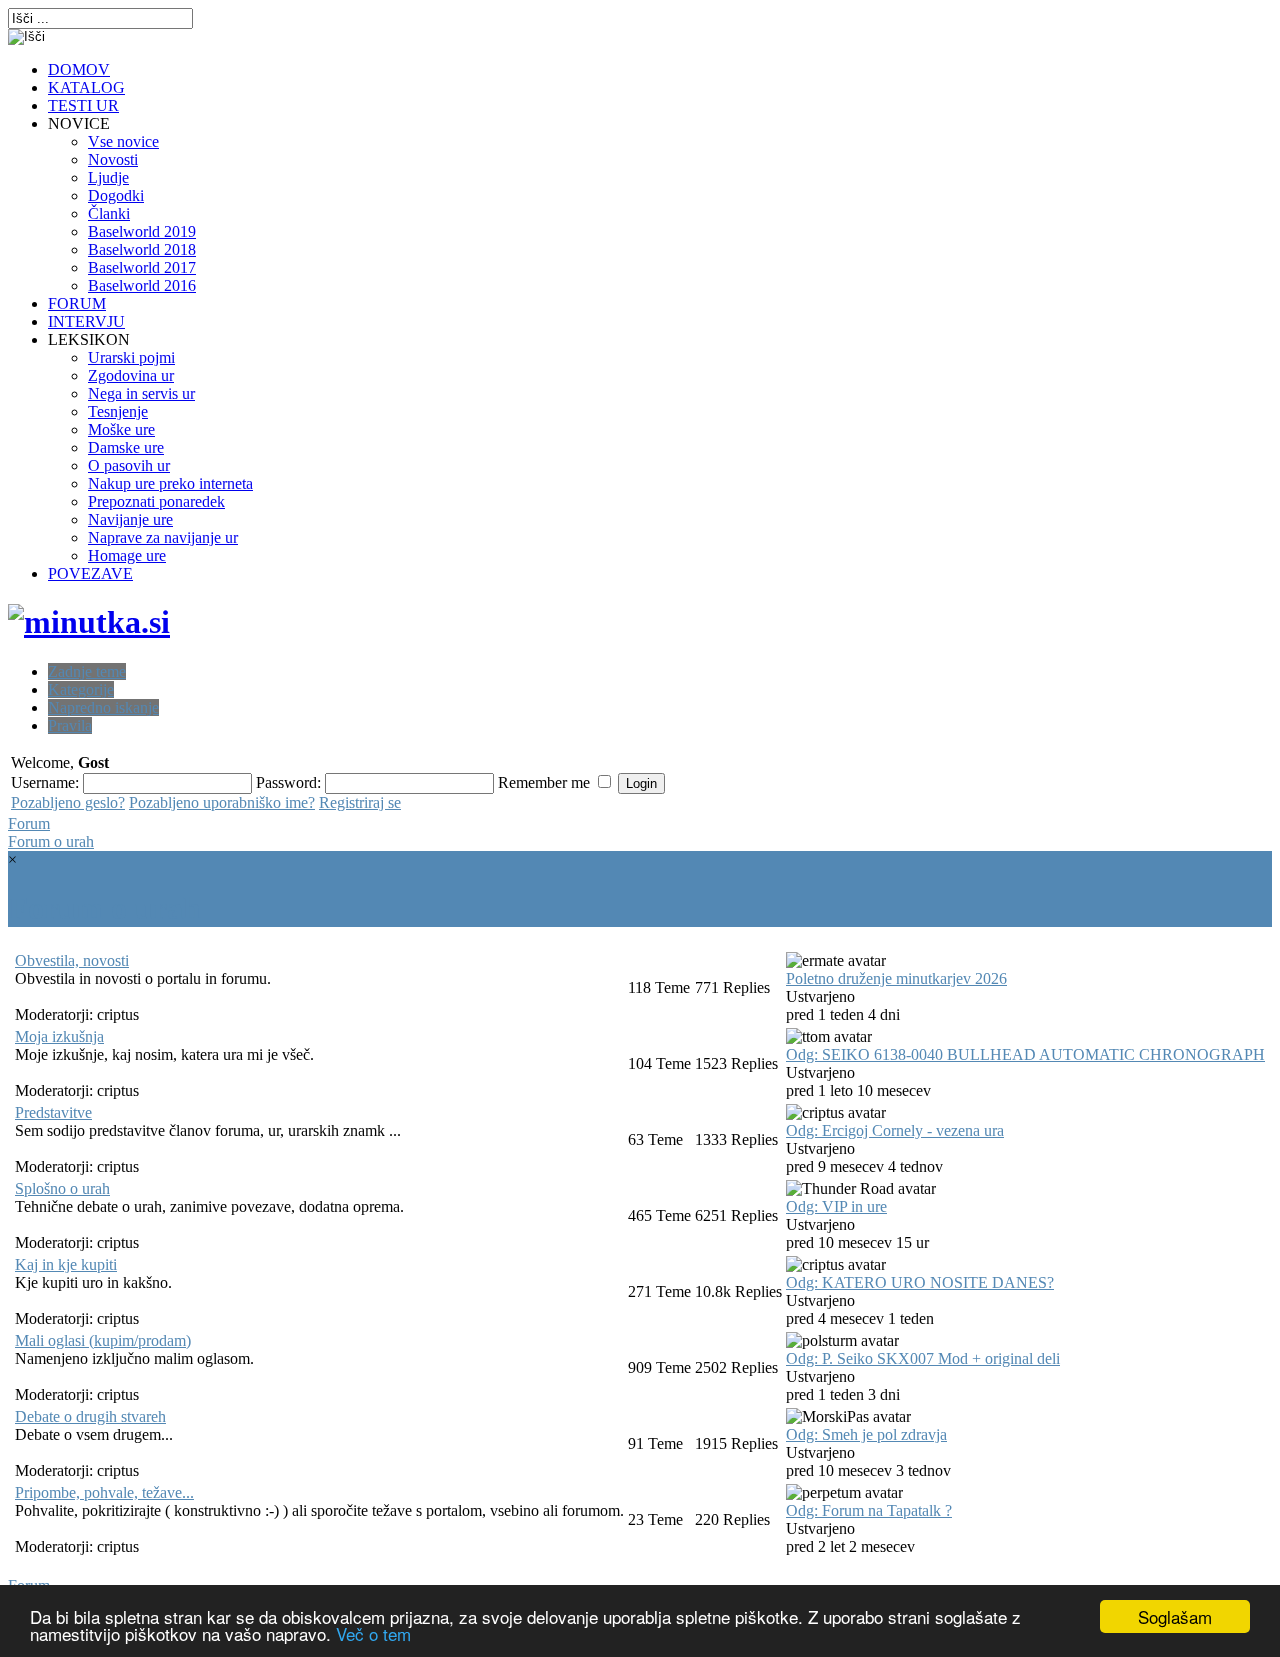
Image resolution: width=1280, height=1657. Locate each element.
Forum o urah (51, 841)
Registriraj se (360, 802)
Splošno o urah (62, 1188)
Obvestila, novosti (72, 960)
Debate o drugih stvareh (90, 1416)
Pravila (70, 725)
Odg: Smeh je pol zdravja (866, 1434)
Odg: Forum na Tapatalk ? (869, 1510)
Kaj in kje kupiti (66, 1264)
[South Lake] (89, 622)
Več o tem (373, 1633)
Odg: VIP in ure (836, 1206)
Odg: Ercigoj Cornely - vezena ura (895, 1130)
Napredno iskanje (103, 707)
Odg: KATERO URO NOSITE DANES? (920, 1282)
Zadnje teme (87, 671)
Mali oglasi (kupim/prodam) (103, 1340)
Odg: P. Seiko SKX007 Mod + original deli (923, 1358)
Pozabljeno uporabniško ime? (222, 802)
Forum (29, 823)
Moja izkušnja (59, 1036)
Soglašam (1175, 1616)
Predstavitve (53, 1112)
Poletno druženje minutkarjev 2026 (896, 978)
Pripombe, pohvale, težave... (104, 1492)
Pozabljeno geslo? (68, 802)
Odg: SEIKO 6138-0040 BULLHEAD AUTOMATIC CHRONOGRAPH (1025, 1054)
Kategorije (81, 689)
